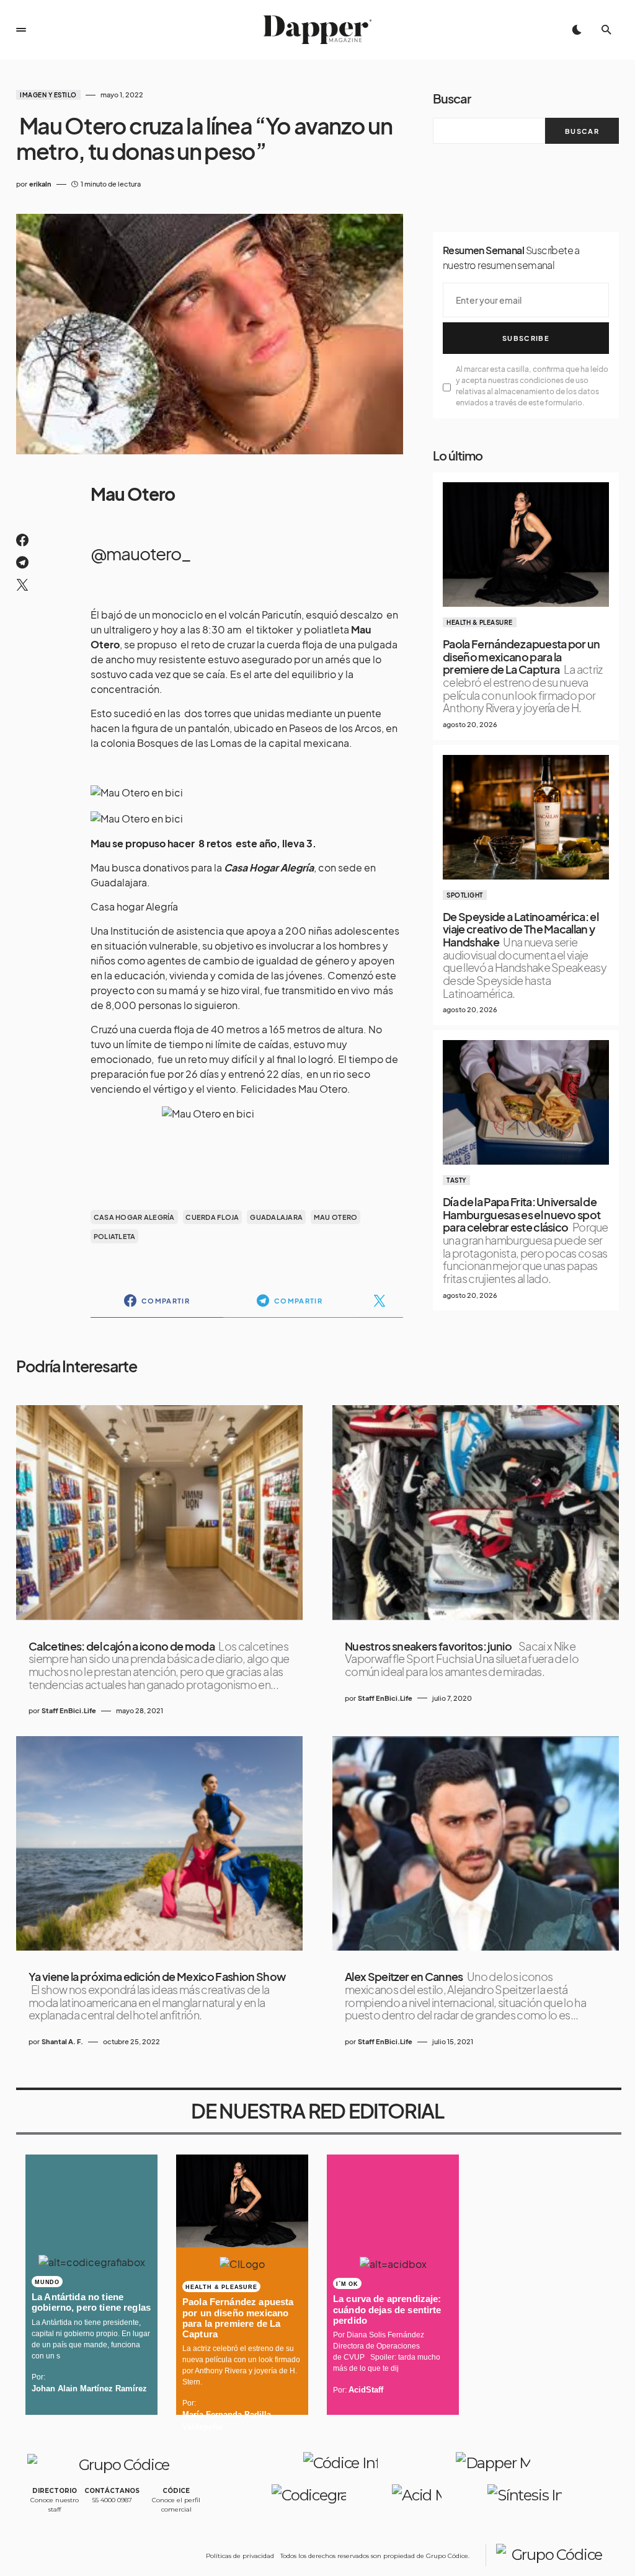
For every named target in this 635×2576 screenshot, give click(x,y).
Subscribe (526, 338)
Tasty (456, 1180)
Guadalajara (276, 1217)
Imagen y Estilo (48, 95)
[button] (21, 30)
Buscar (452, 98)
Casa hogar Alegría (134, 906)
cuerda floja (212, 1217)
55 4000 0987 (112, 2500)
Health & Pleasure (480, 622)
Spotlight (465, 895)
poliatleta (115, 1236)
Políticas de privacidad (240, 2556)
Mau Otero (335, 1217)
